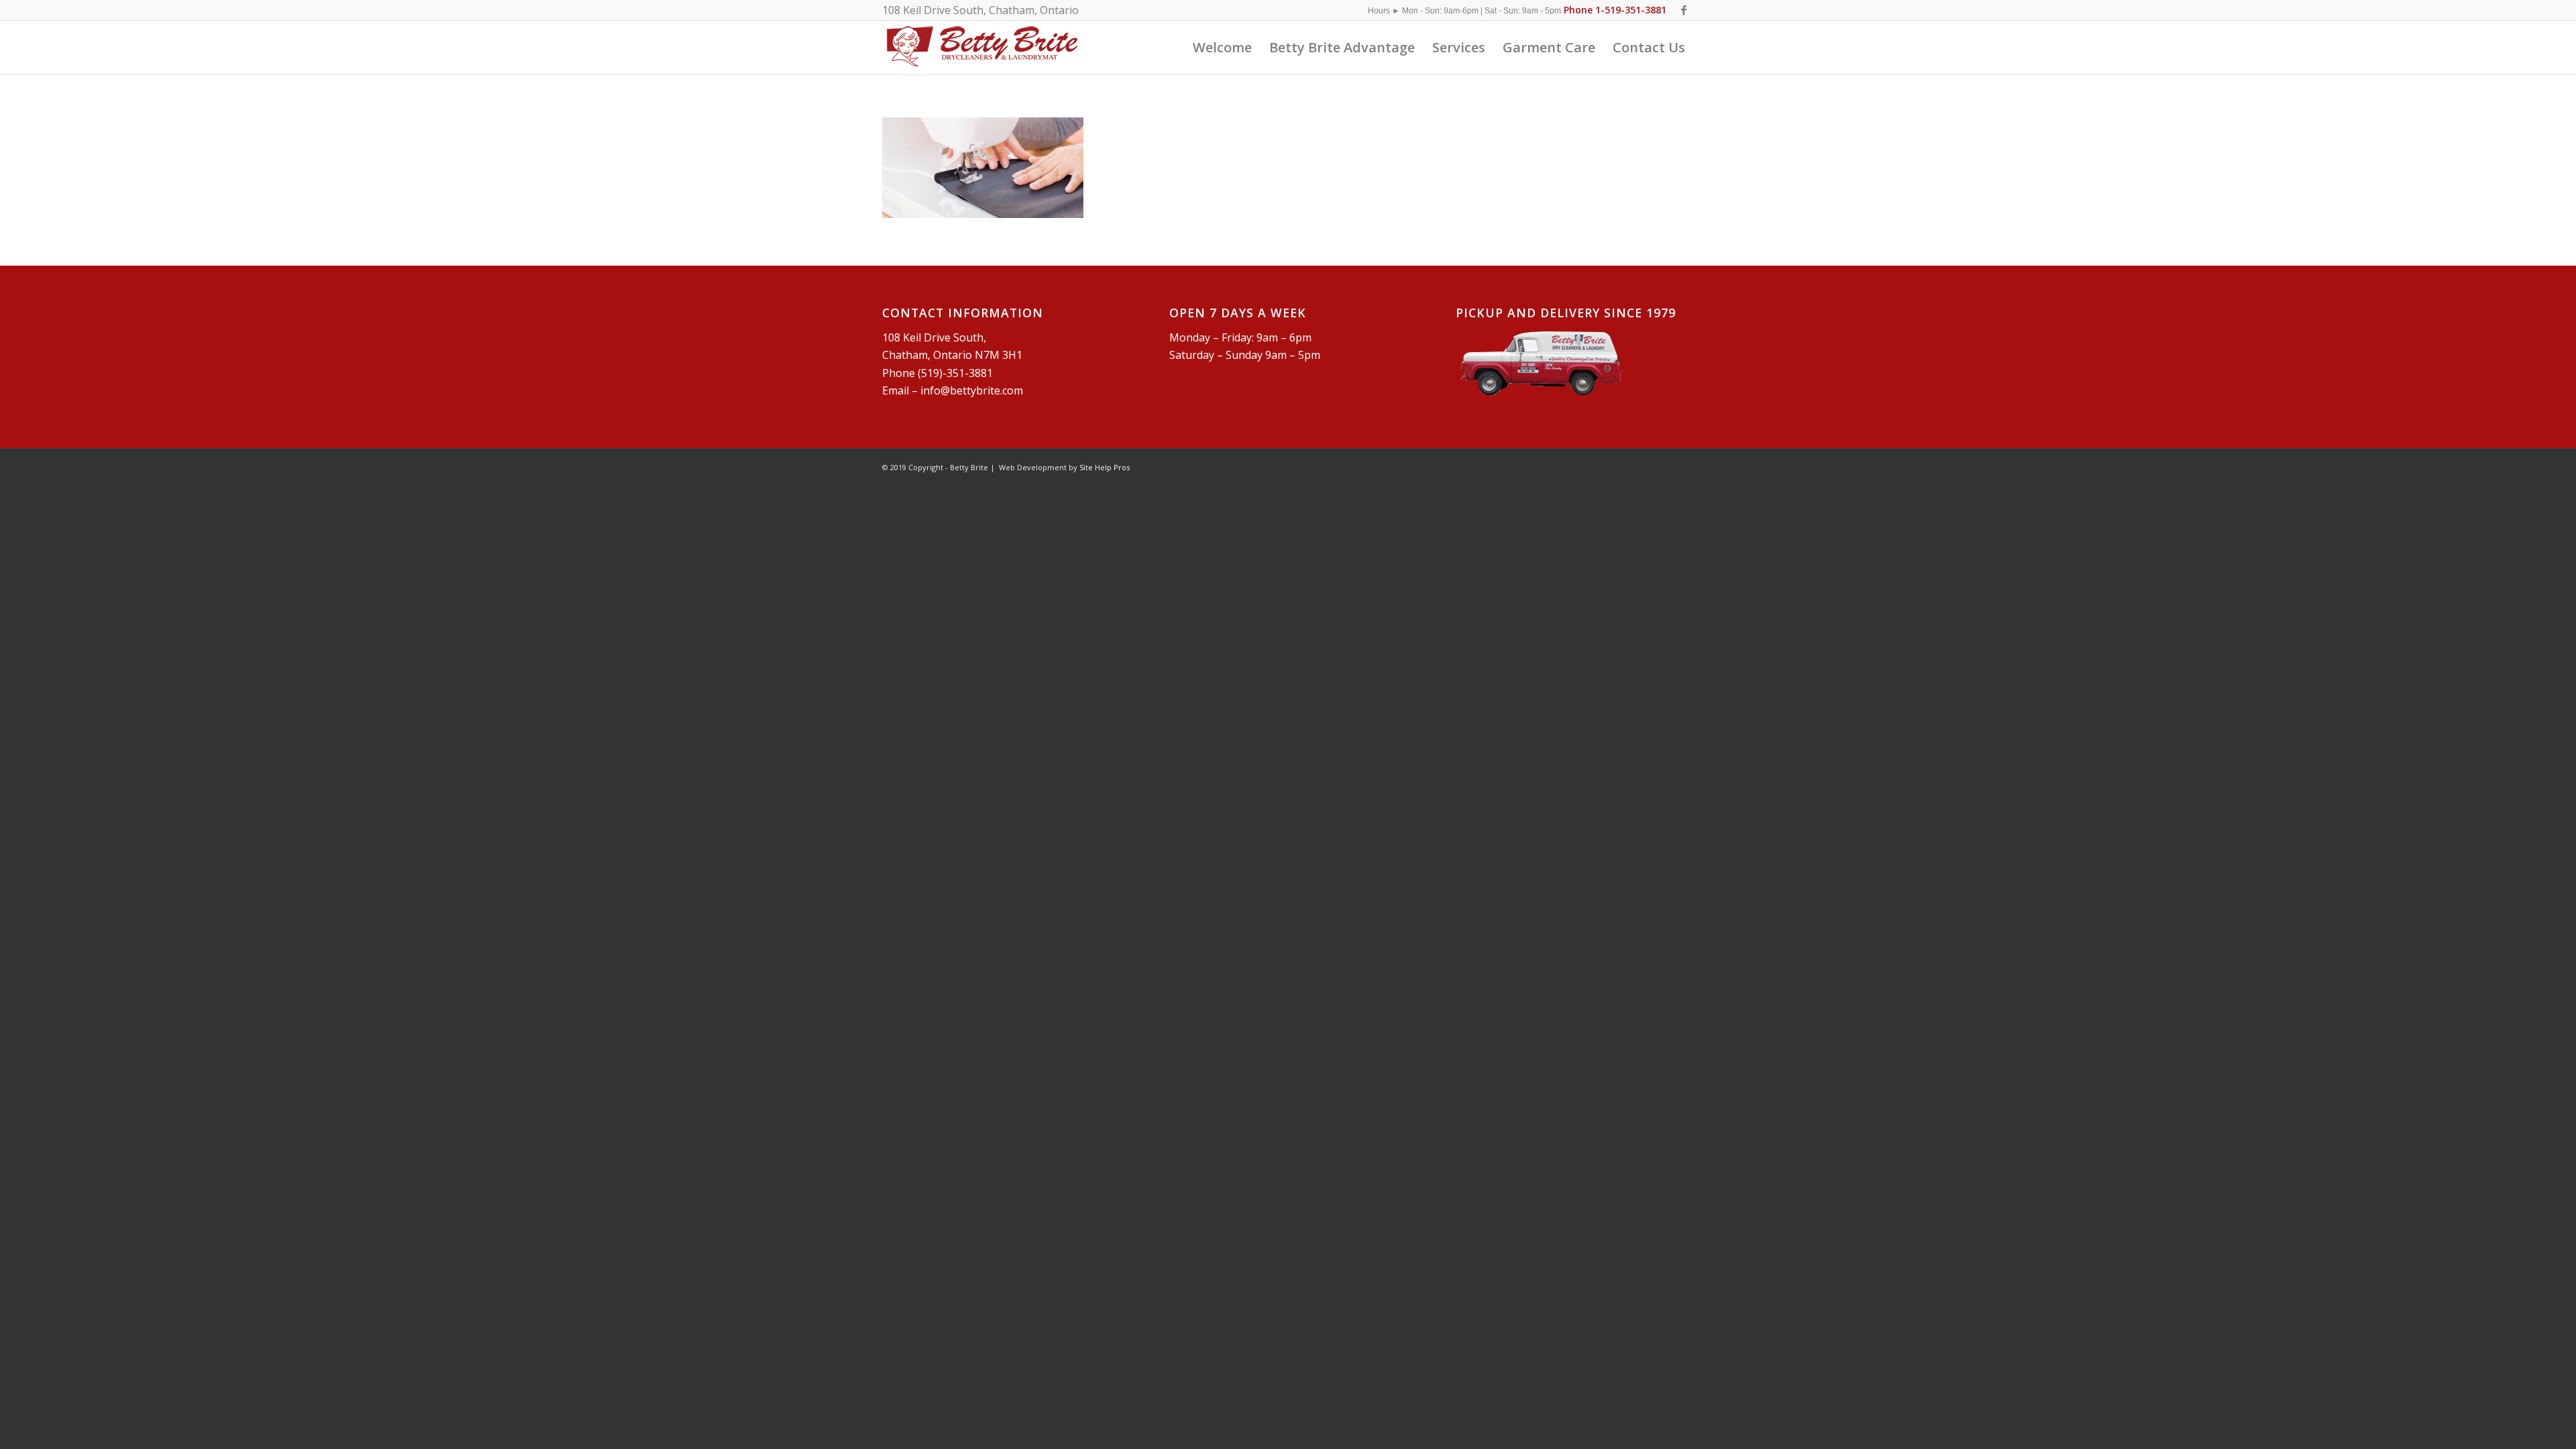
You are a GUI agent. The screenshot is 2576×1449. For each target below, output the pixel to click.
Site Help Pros (1105, 467)
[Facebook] (1684, 10)
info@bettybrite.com (972, 390)
